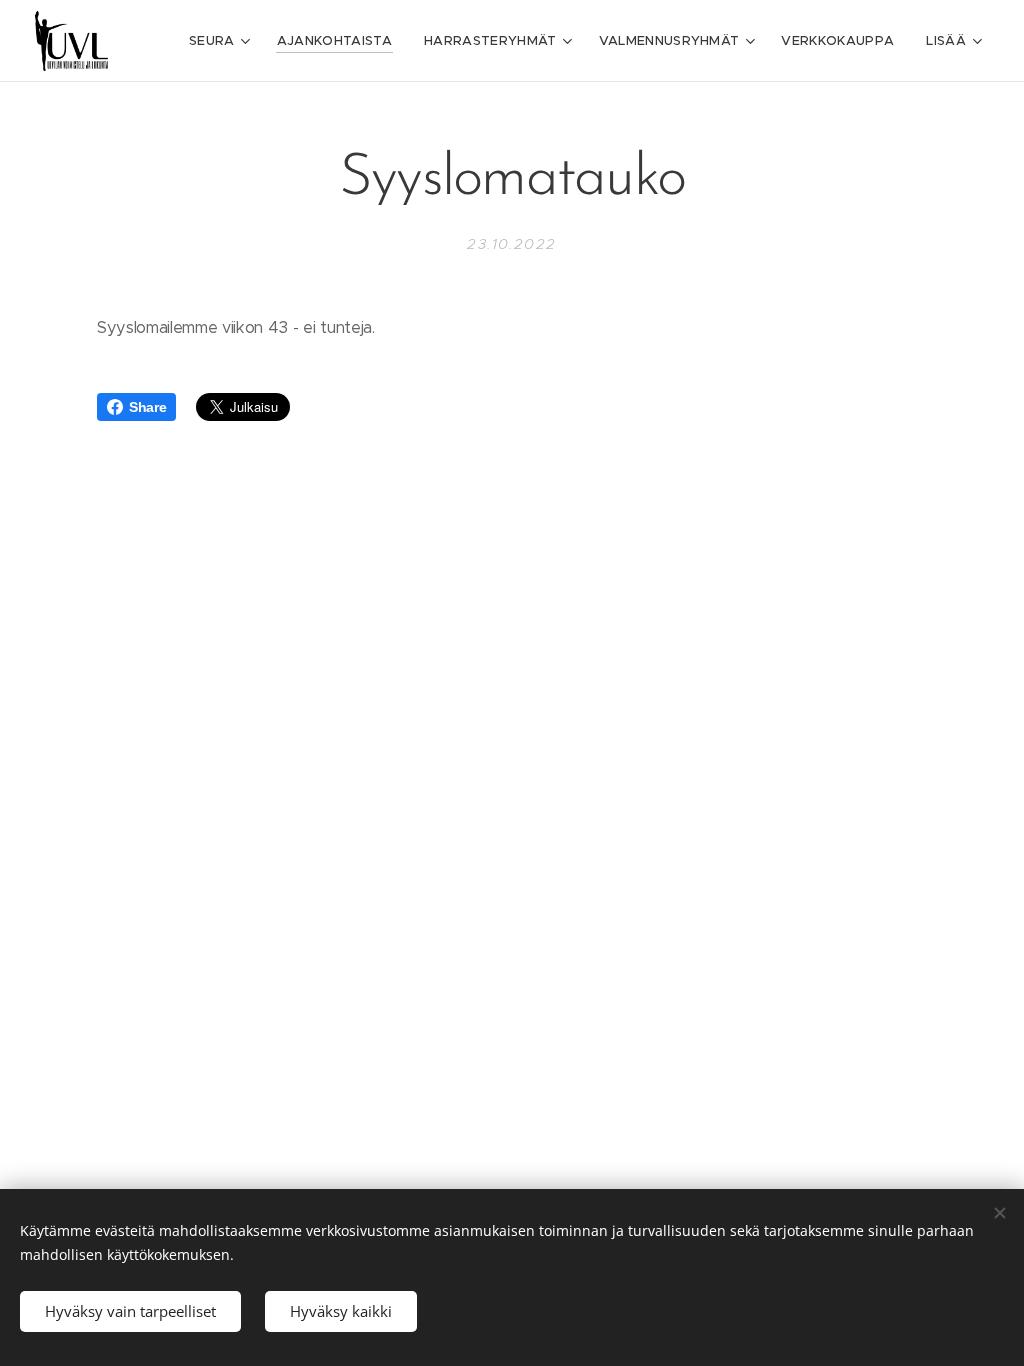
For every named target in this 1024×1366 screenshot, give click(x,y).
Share (147, 407)
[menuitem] (222, 41)
